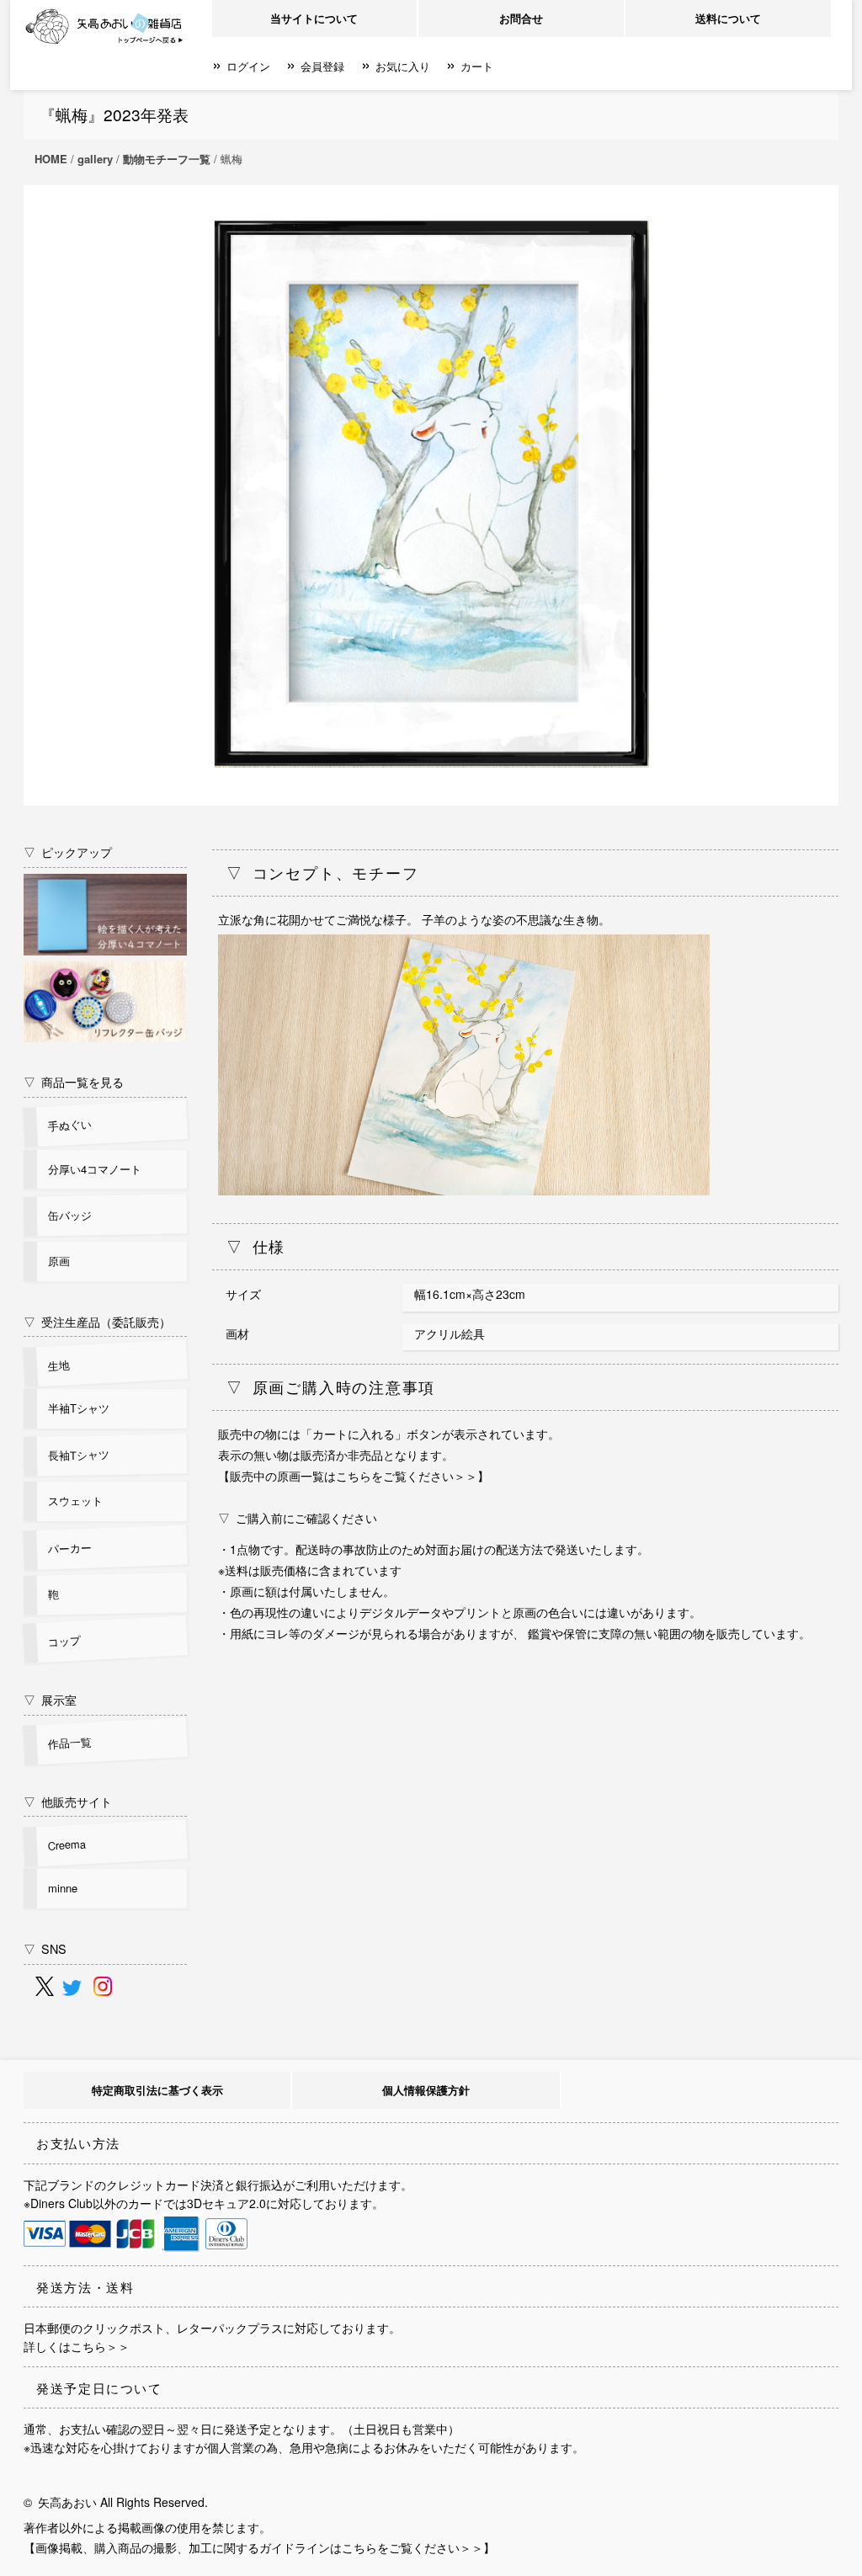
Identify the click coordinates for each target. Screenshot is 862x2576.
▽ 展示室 (50, 1699)
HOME (51, 159)
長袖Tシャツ (79, 1455)
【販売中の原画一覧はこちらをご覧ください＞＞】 (354, 1476)
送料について (728, 18)
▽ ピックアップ (68, 852)
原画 (59, 1261)
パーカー (70, 1548)
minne (63, 1888)
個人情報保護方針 (426, 2090)
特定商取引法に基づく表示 (157, 2090)
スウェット (75, 1501)
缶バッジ (70, 1216)
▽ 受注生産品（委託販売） (97, 1321)
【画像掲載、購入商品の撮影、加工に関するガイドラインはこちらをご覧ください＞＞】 (259, 2547)
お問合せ (521, 18)
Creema (67, 1844)
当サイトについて (314, 18)
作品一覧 (70, 1743)
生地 (59, 1365)
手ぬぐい (70, 1125)
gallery (95, 159)
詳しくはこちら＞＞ (77, 2346)
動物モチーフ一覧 (167, 159)
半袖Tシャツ (79, 1408)
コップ (65, 1641)
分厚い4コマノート (95, 1169)
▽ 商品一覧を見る (74, 1081)
